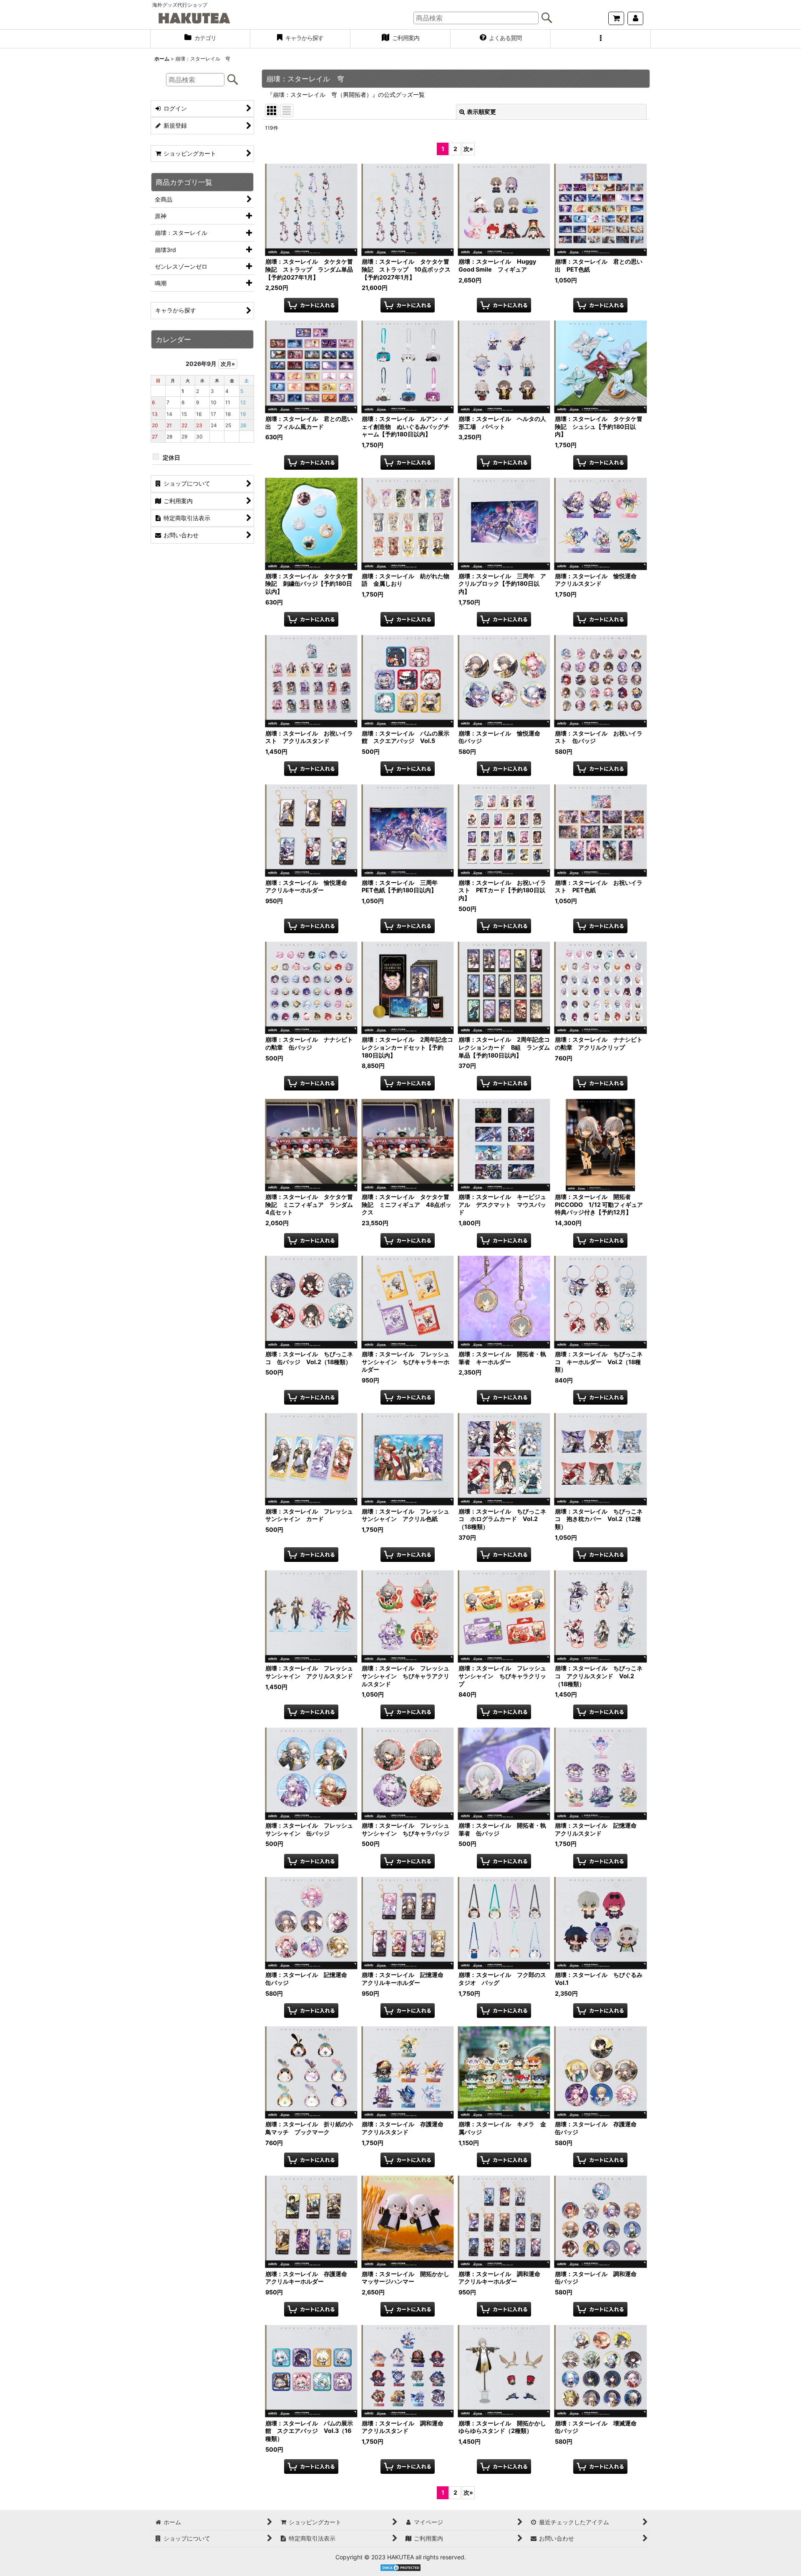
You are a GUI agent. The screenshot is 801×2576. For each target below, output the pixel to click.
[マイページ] (635, 18)
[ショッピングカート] (616, 18)
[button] (601, 39)
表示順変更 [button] (481, 112)
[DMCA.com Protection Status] (400, 2567)
